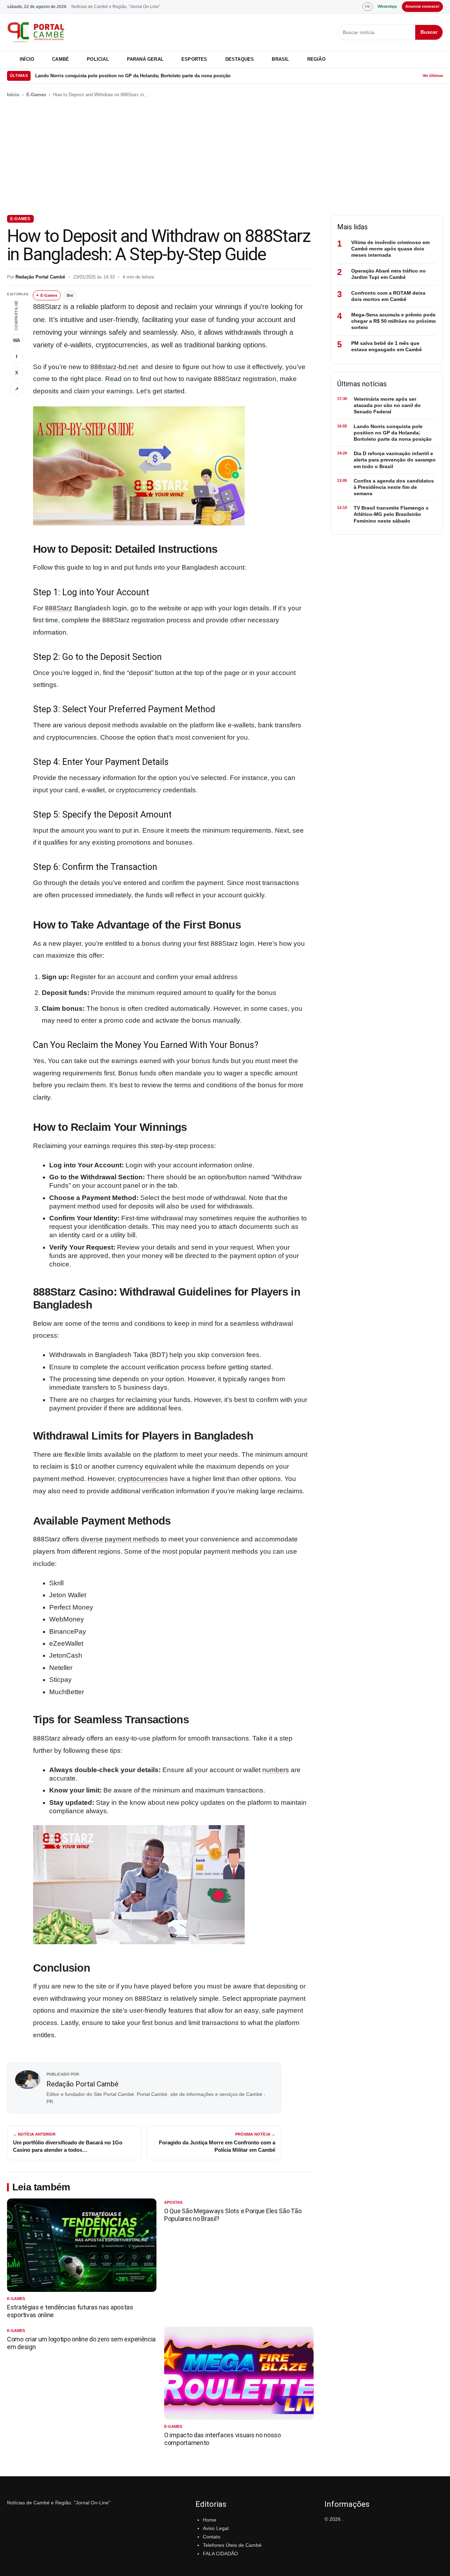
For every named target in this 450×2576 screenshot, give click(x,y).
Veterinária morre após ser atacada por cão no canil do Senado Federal (387, 405)
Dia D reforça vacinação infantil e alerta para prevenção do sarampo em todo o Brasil (395, 460)
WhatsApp (387, 6)
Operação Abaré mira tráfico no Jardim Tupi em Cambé (388, 274)
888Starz (59, 608)
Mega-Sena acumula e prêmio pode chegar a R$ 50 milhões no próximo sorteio (394, 321)
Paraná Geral (145, 59)
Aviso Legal (216, 2528)
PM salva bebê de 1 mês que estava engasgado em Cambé (387, 346)
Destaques (240, 59)
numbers (276, 1770)
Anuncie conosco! (422, 6)
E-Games (36, 95)
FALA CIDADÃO (220, 2554)
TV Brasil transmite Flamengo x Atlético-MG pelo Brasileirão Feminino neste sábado (391, 514)
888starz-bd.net (114, 367)
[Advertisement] (225, 157)
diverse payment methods (120, 1539)
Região (316, 59)
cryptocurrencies (143, 1479)
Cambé (60, 59)
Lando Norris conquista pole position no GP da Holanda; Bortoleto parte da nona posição (133, 76)
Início (27, 59)
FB (368, 6)
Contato (212, 2537)
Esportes (194, 59)
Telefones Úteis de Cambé (232, 2545)
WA (17, 340)
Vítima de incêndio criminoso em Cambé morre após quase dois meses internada (390, 249)
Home (210, 2520)
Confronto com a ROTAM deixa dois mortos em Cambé (388, 296)
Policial (98, 59)
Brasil (280, 59)
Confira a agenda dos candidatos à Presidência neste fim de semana (394, 487)
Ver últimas (433, 76)
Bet (70, 295)
